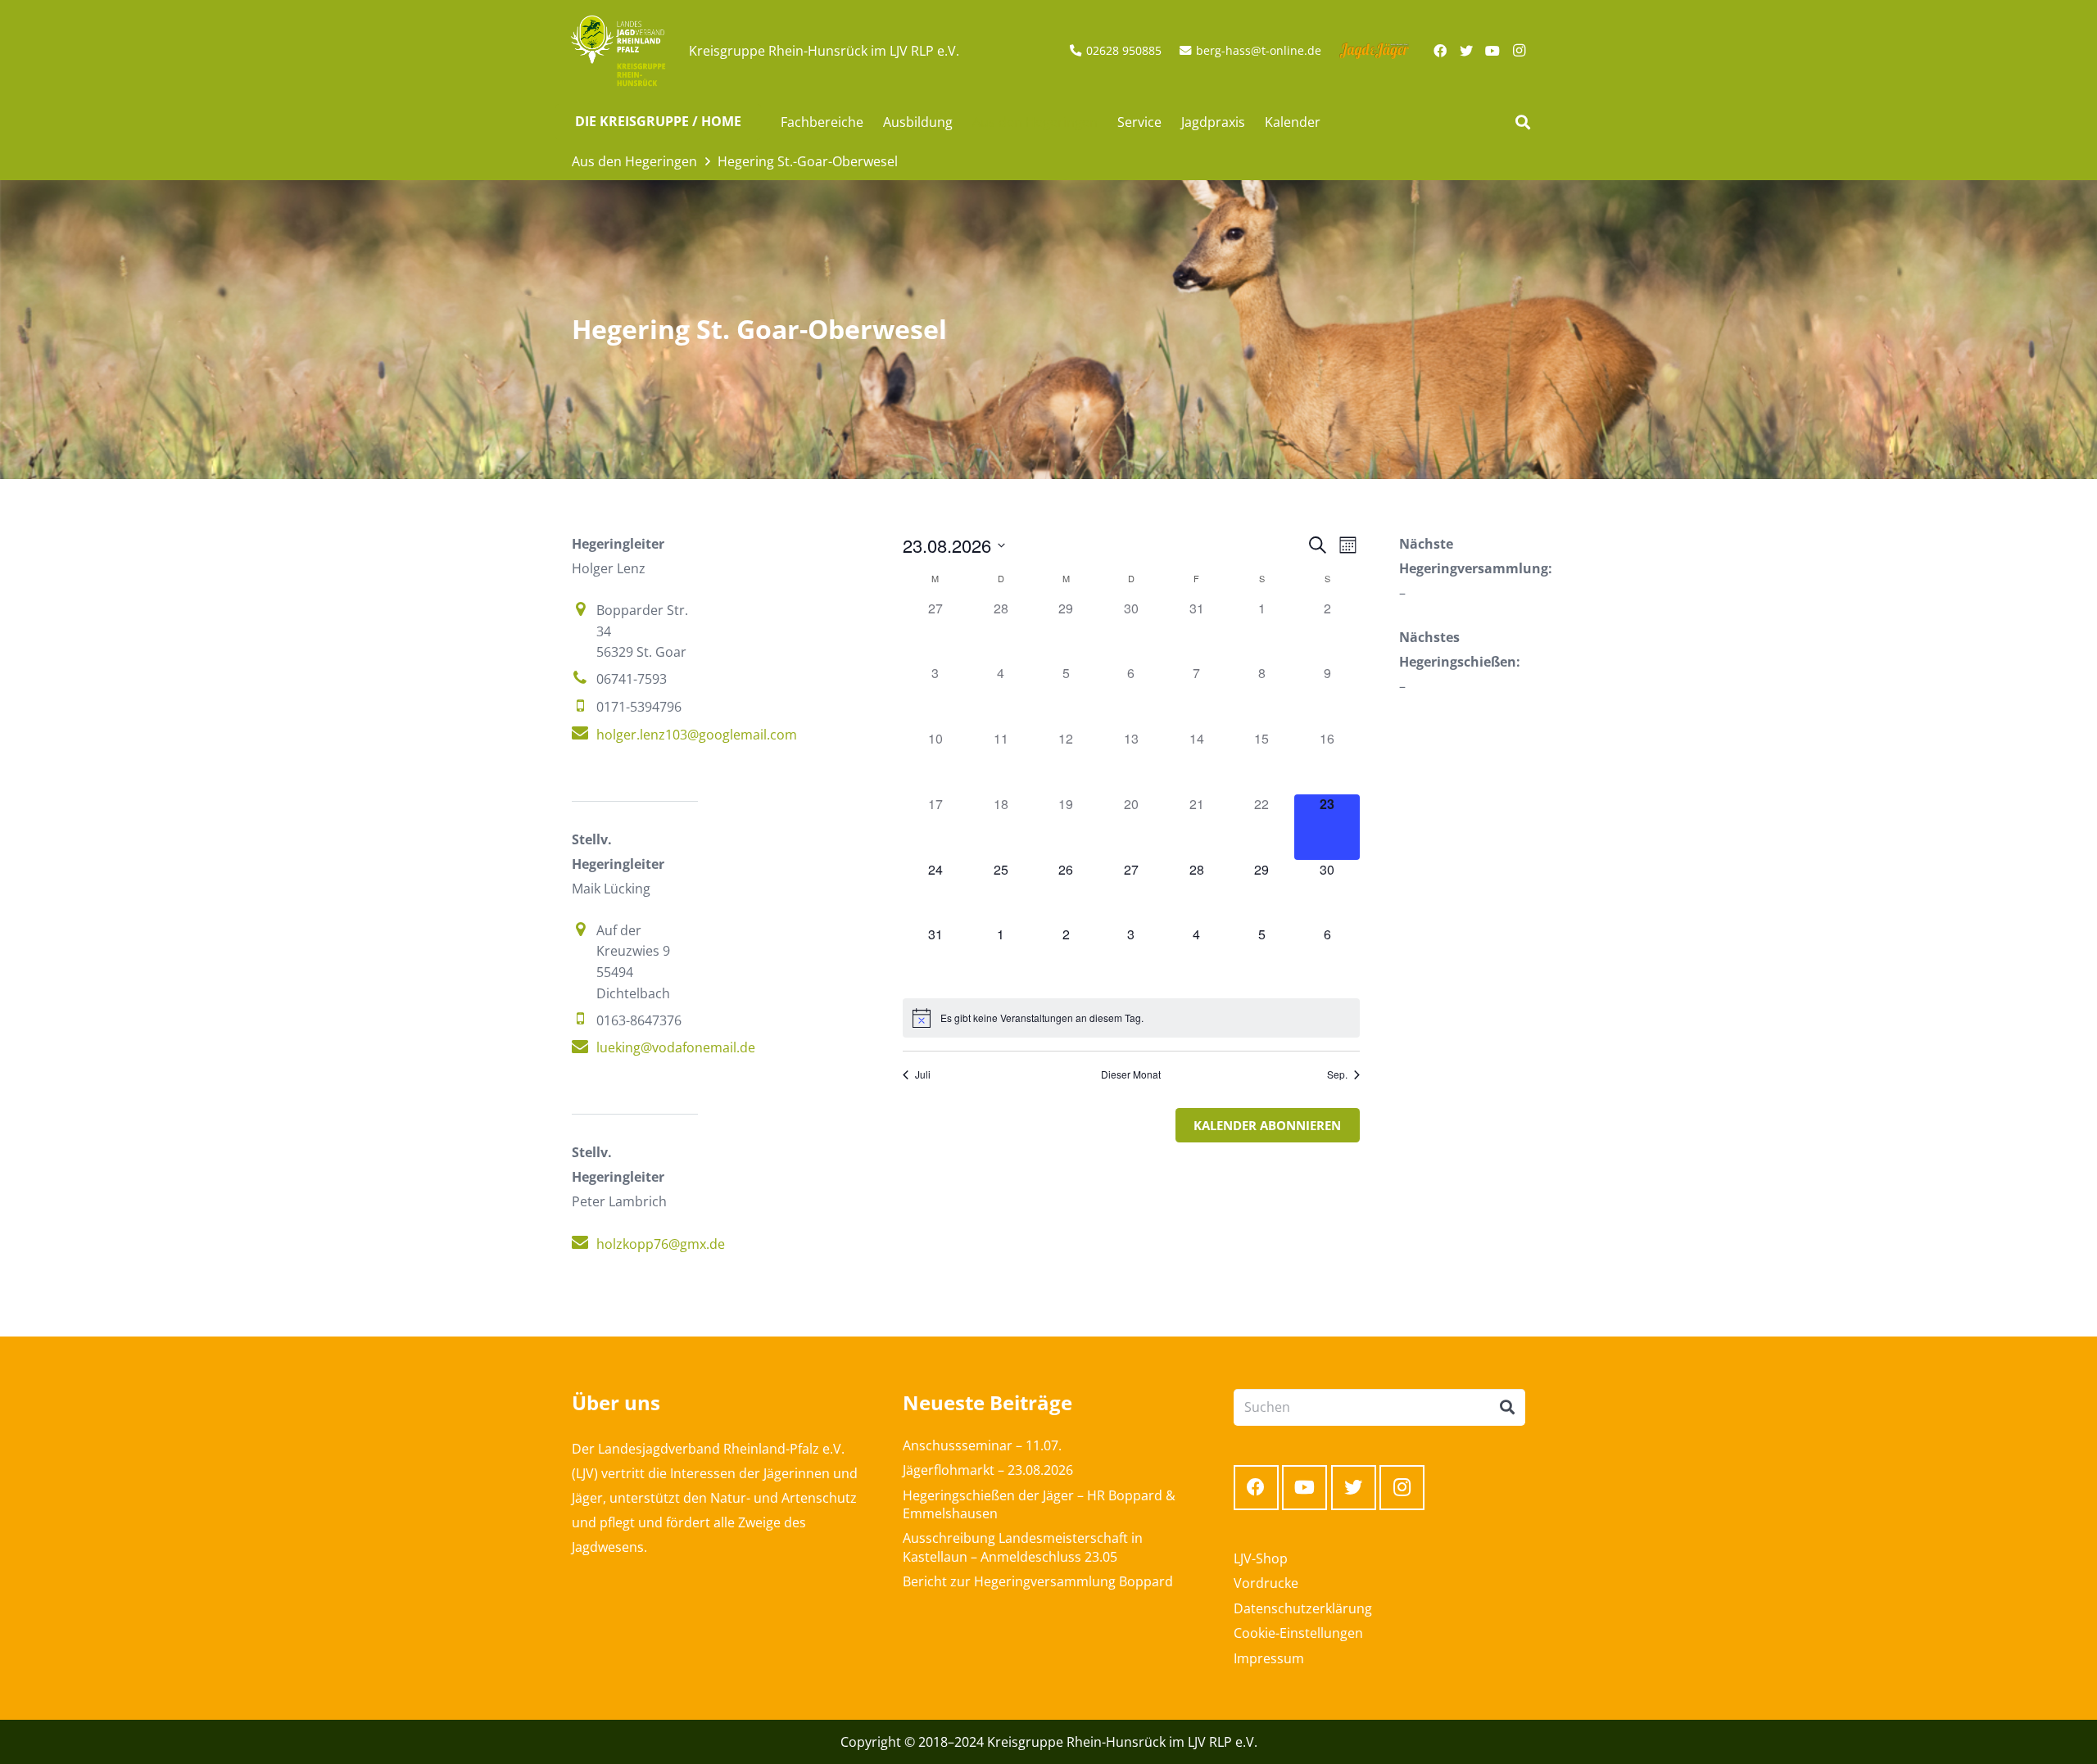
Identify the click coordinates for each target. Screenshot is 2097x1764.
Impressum (1269, 1658)
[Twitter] (1466, 51)
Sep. (1337, 1074)
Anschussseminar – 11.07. (982, 1445)
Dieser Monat (1131, 1074)
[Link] (618, 51)
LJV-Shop (1261, 1558)
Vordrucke (1266, 1583)
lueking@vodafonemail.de (676, 1047)
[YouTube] (1492, 51)
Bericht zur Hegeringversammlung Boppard (1038, 1581)
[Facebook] (1440, 51)
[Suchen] (1523, 122)
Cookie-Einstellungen (1298, 1633)
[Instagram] (1519, 51)
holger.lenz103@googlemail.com (697, 735)
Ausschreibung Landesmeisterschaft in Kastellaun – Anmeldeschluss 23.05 (1023, 1547)
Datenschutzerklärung (1303, 1608)
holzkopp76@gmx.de (661, 1244)
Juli (923, 1074)
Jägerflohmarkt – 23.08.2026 (988, 1470)
